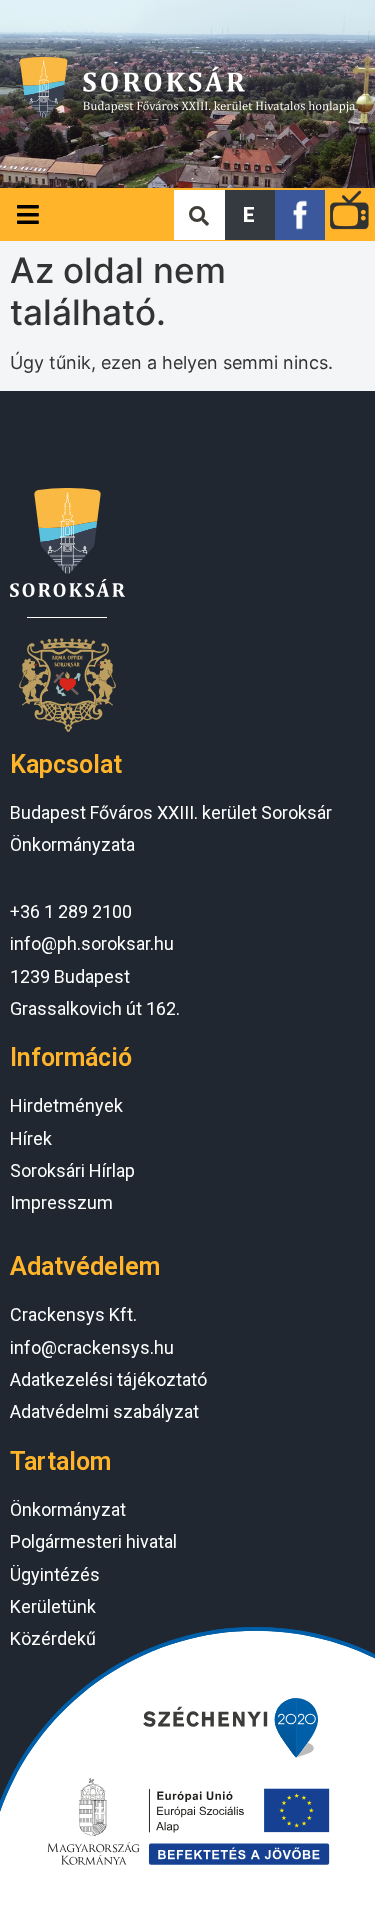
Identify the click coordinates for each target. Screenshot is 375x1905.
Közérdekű (53, 1638)
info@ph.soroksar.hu (92, 943)
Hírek (31, 1138)
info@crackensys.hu (92, 1347)
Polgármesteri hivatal (93, 1541)
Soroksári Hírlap (72, 1170)
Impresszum (61, 1202)
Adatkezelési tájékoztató (108, 1379)
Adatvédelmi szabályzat (104, 1411)
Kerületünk (53, 1606)
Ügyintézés (55, 1574)
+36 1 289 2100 (71, 911)
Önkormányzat (68, 1509)
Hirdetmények (66, 1105)
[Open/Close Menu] (27, 214)
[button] (250, 215)
